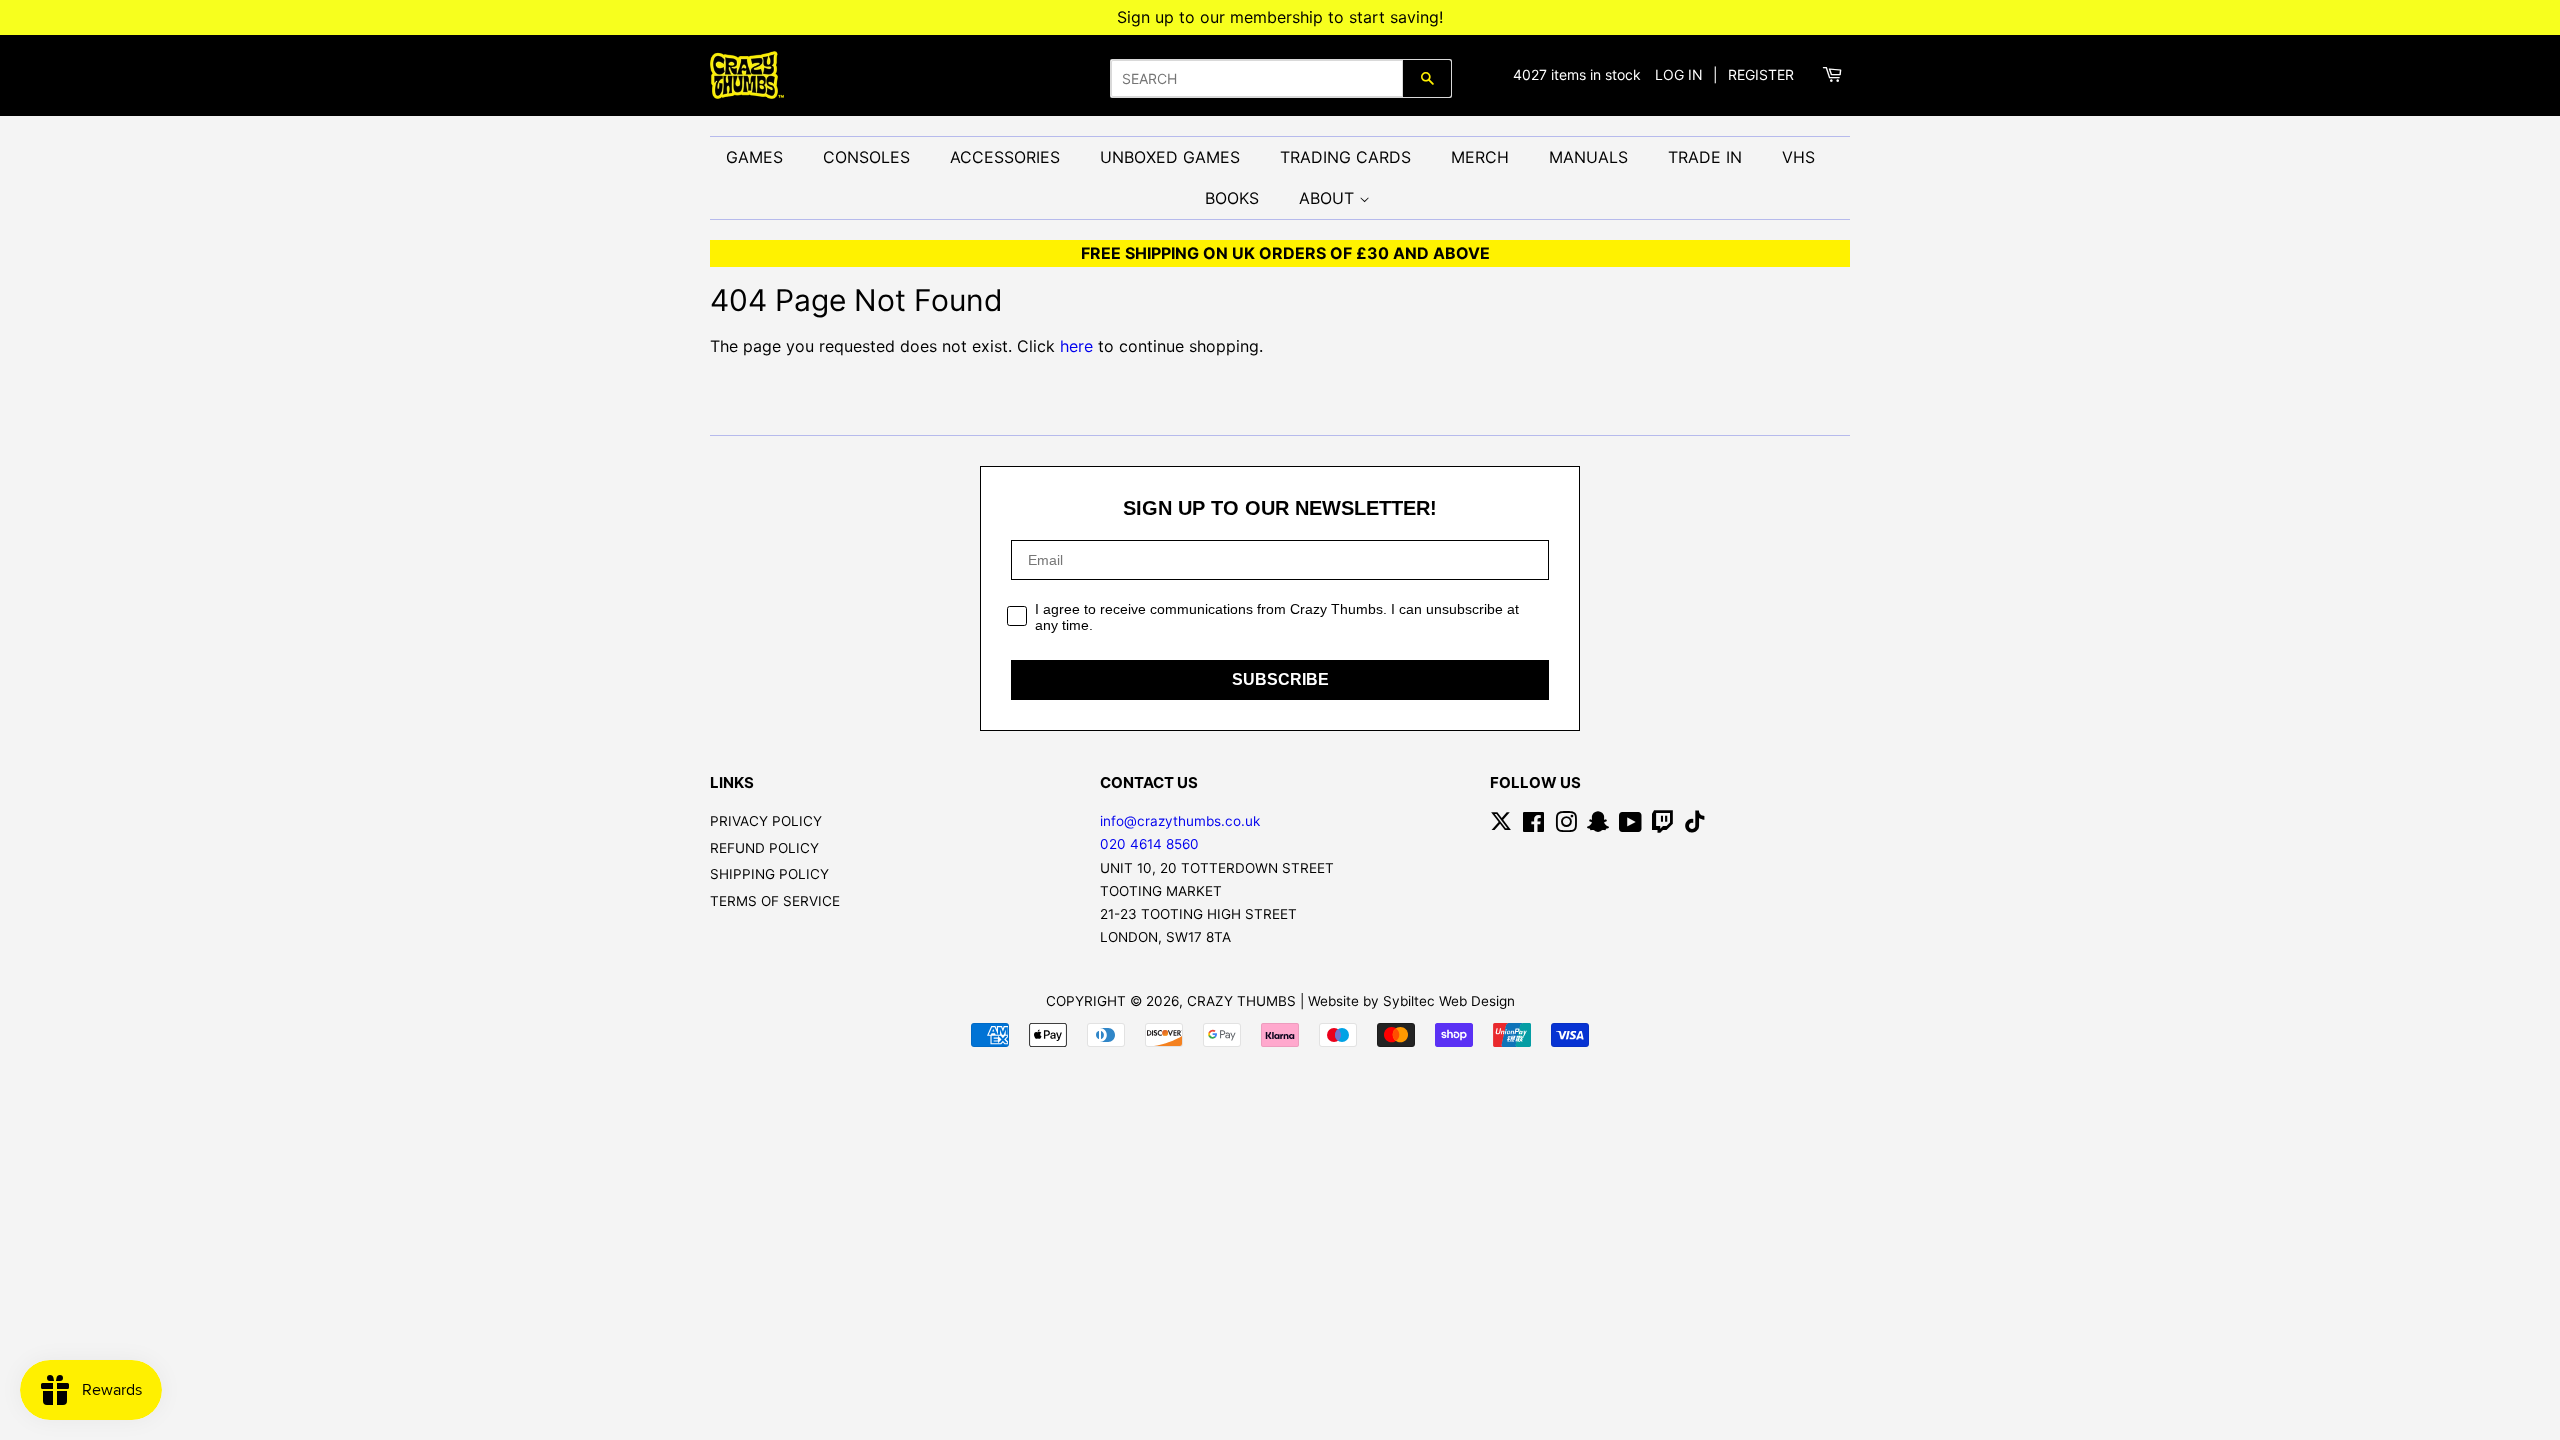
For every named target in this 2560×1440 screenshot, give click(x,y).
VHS (1798, 157)
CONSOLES (866, 157)
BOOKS (1232, 198)
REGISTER (1761, 74)
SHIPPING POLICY (769, 874)
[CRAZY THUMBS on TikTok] (1695, 826)
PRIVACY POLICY (766, 821)
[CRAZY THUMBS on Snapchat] (1598, 826)
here (1076, 346)
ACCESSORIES (1005, 157)
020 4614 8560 (1149, 844)
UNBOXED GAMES (1170, 157)
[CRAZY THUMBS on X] (1501, 826)
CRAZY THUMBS (1241, 1001)
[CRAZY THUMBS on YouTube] (1630, 826)
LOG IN (1679, 74)
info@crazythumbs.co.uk (1180, 821)
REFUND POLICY (764, 848)
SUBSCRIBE (1280, 679)
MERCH (1480, 157)
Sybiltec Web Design (1449, 1001)
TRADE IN (1705, 157)
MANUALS (1588, 157)
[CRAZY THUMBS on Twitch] (1663, 826)
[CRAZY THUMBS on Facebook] (1533, 826)
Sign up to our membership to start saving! (1280, 17)
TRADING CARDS (1345, 157)
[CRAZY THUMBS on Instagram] (1566, 826)
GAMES (754, 157)
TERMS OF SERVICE (775, 901)
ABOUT (1329, 198)
